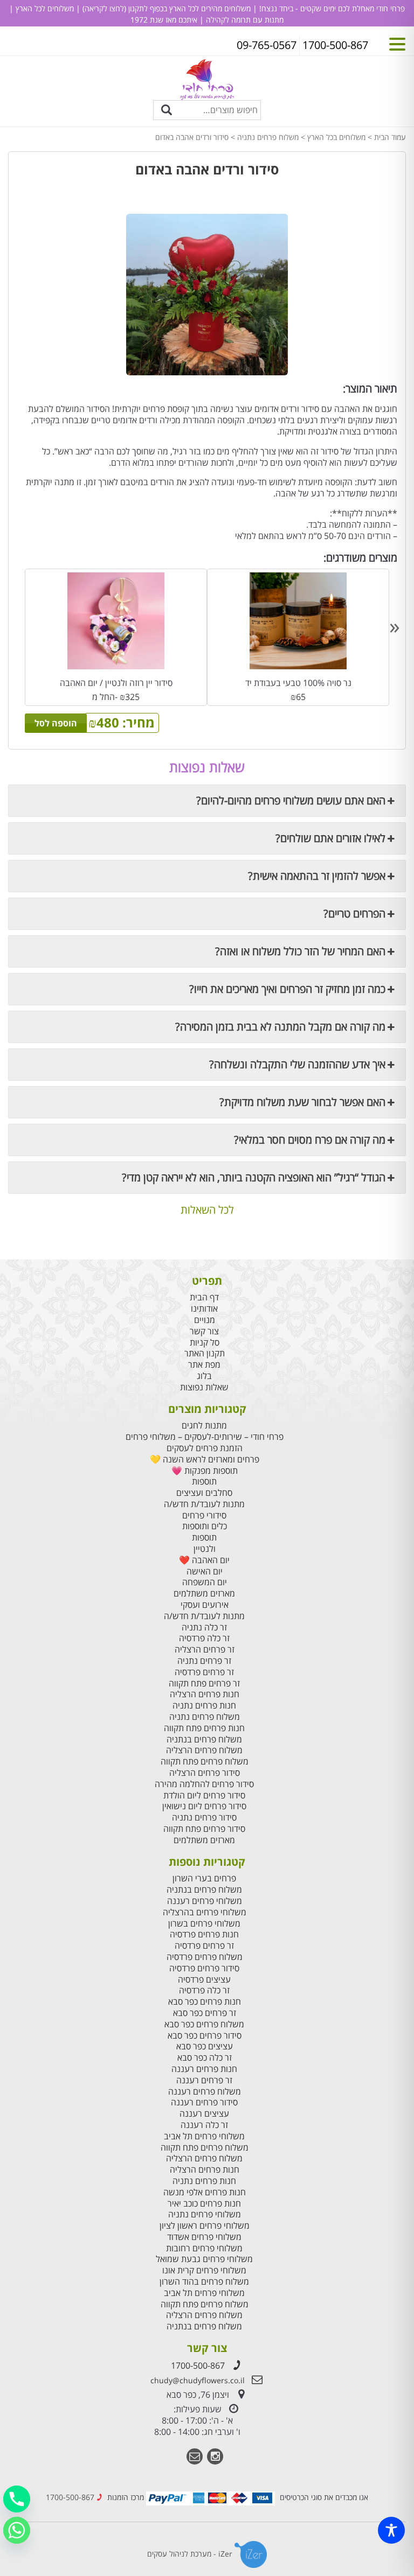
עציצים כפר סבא (205, 2046)
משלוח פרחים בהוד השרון (204, 2282)
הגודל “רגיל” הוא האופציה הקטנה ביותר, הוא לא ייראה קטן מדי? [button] (254, 1177)
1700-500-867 (198, 2365)
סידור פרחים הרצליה (205, 1773)
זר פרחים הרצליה (205, 1650)
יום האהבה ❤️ (204, 1560)
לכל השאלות (207, 1210)
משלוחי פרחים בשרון (204, 1924)
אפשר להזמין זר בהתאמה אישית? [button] (317, 876)
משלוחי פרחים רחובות (204, 2248)
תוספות (204, 1482)
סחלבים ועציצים (204, 1493)
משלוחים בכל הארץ (336, 137)
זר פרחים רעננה (204, 2080)
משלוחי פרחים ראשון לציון (205, 2226)
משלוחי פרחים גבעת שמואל (204, 2259)
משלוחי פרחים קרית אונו (204, 2270)
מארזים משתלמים (204, 1594)
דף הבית (204, 1297)
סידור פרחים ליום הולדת (204, 1795)
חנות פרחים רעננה (204, 2069)
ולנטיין (205, 1549)
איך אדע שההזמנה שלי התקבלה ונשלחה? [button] (297, 1064)
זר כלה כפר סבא (205, 2058)
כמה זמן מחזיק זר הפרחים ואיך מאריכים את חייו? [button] (287, 989)
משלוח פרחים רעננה (205, 2092)
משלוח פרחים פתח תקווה (205, 1762)
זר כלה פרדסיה (204, 1638)
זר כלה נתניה (204, 1627)
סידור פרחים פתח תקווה (204, 1829)
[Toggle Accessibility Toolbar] (391, 2530)
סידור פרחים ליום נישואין (204, 1806)
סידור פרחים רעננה (204, 2102)
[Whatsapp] (17, 2530)
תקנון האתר (205, 1353)
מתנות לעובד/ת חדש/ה (204, 1504)
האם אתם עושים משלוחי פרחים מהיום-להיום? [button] (291, 800)
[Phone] (17, 2499)
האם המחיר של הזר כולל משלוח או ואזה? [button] (300, 951)
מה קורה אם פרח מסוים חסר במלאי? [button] (310, 1140)
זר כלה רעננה (204, 2125)
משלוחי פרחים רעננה (205, 1901)
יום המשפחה (205, 1582)
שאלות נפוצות (204, 1387)
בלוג (204, 1376)
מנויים (205, 1320)
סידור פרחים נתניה (204, 1818)
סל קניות (205, 1343)
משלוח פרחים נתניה (268, 137)
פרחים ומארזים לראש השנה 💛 (205, 1459)
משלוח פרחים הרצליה (204, 1750)
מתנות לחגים (204, 1426)
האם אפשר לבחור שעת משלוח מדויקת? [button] (302, 1102)
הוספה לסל (56, 723)
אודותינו (204, 1309)
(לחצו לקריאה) (103, 8)
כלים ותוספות (205, 1526)
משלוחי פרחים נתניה (205, 2214)
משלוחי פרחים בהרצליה (205, 1912)
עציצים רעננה (204, 2114)
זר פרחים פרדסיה (204, 1672)
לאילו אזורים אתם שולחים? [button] (330, 838)
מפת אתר (204, 1365)
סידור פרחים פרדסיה (204, 1968)
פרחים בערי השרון (204, 1878)
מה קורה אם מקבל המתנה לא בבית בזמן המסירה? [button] (280, 1027)
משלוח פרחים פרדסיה (205, 1957)
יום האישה (205, 1571)
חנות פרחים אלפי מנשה (205, 2192)
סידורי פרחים (204, 1515)
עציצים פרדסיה (204, 1980)
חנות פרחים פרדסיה (204, 1934)
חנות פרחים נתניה (204, 1706)
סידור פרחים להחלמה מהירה (204, 1784)
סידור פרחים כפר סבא (205, 2036)
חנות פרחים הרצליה (205, 1694)
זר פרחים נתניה (204, 1661)
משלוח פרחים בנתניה (204, 1739)
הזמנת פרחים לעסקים (205, 1448)
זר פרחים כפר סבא (205, 2013)
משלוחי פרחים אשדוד (204, 2237)
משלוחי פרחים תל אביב (204, 2136)
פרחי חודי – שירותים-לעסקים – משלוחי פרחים (205, 1437)
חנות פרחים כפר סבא (205, 2002)
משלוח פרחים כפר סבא (204, 2024)
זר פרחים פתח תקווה (204, 1683)
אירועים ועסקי (205, 1605)
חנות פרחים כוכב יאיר (204, 2204)
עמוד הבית (390, 137)
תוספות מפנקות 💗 (205, 1471)
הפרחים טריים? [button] (354, 913)
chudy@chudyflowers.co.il (198, 2380)
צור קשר (204, 1331)
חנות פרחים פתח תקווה (204, 1728)
